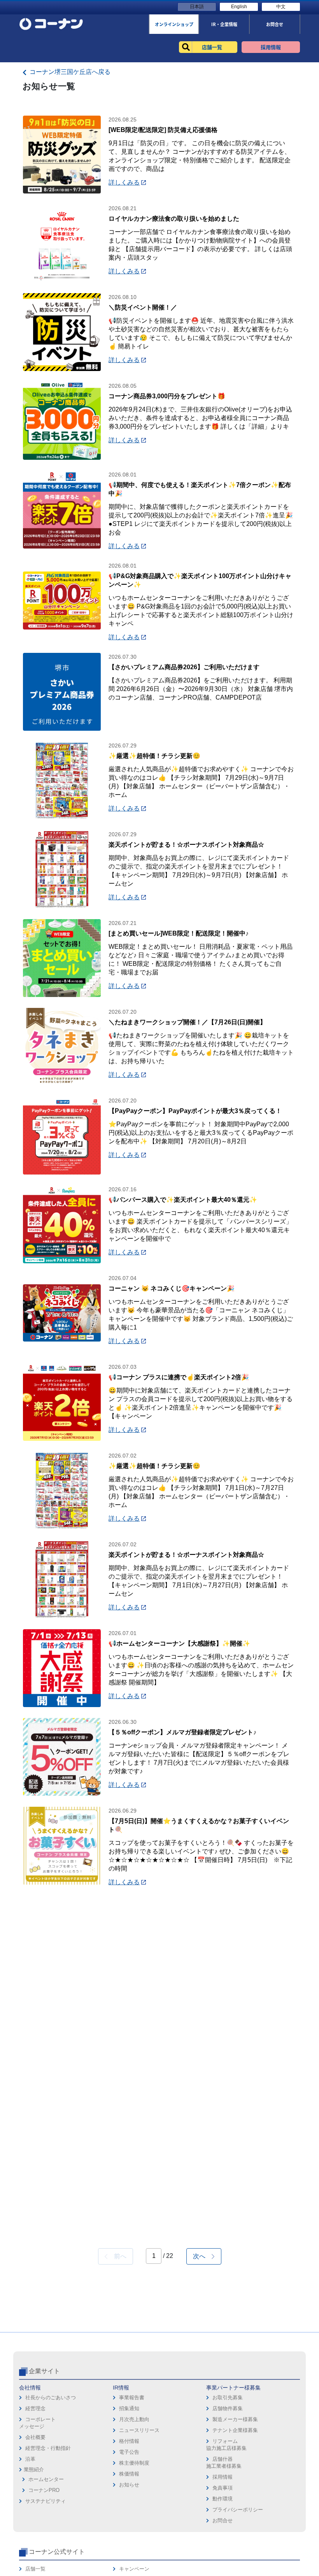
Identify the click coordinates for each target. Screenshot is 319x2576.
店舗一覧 (35, 2569)
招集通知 (129, 2408)
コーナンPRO (44, 2490)
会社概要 (35, 2437)
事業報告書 (132, 2398)
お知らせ (129, 2485)
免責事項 (223, 2488)
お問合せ (223, 2521)
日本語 (197, 7)
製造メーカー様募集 (235, 2419)
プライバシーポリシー (238, 2510)
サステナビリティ (46, 2501)
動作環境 (223, 2499)
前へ (117, 2256)
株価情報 (129, 2474)
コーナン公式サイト (57, 2552)
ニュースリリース (139, 2430)
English (239, 7)
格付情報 (129, 2441)
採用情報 (223, 2477)
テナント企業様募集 (235, 2430)
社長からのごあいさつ (51, 2398)
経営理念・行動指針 (48, 2448)
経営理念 (35, 2408)
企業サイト (44, 2371)
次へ (202, 2256)
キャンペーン (134, 2569)
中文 (281, 7)
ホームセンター (46, 2479)
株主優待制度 (134, 2463)
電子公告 (129, 2452)
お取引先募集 (228, 2398)
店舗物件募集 (228, 2408)
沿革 (30, 2459)
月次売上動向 (134, 2419)
